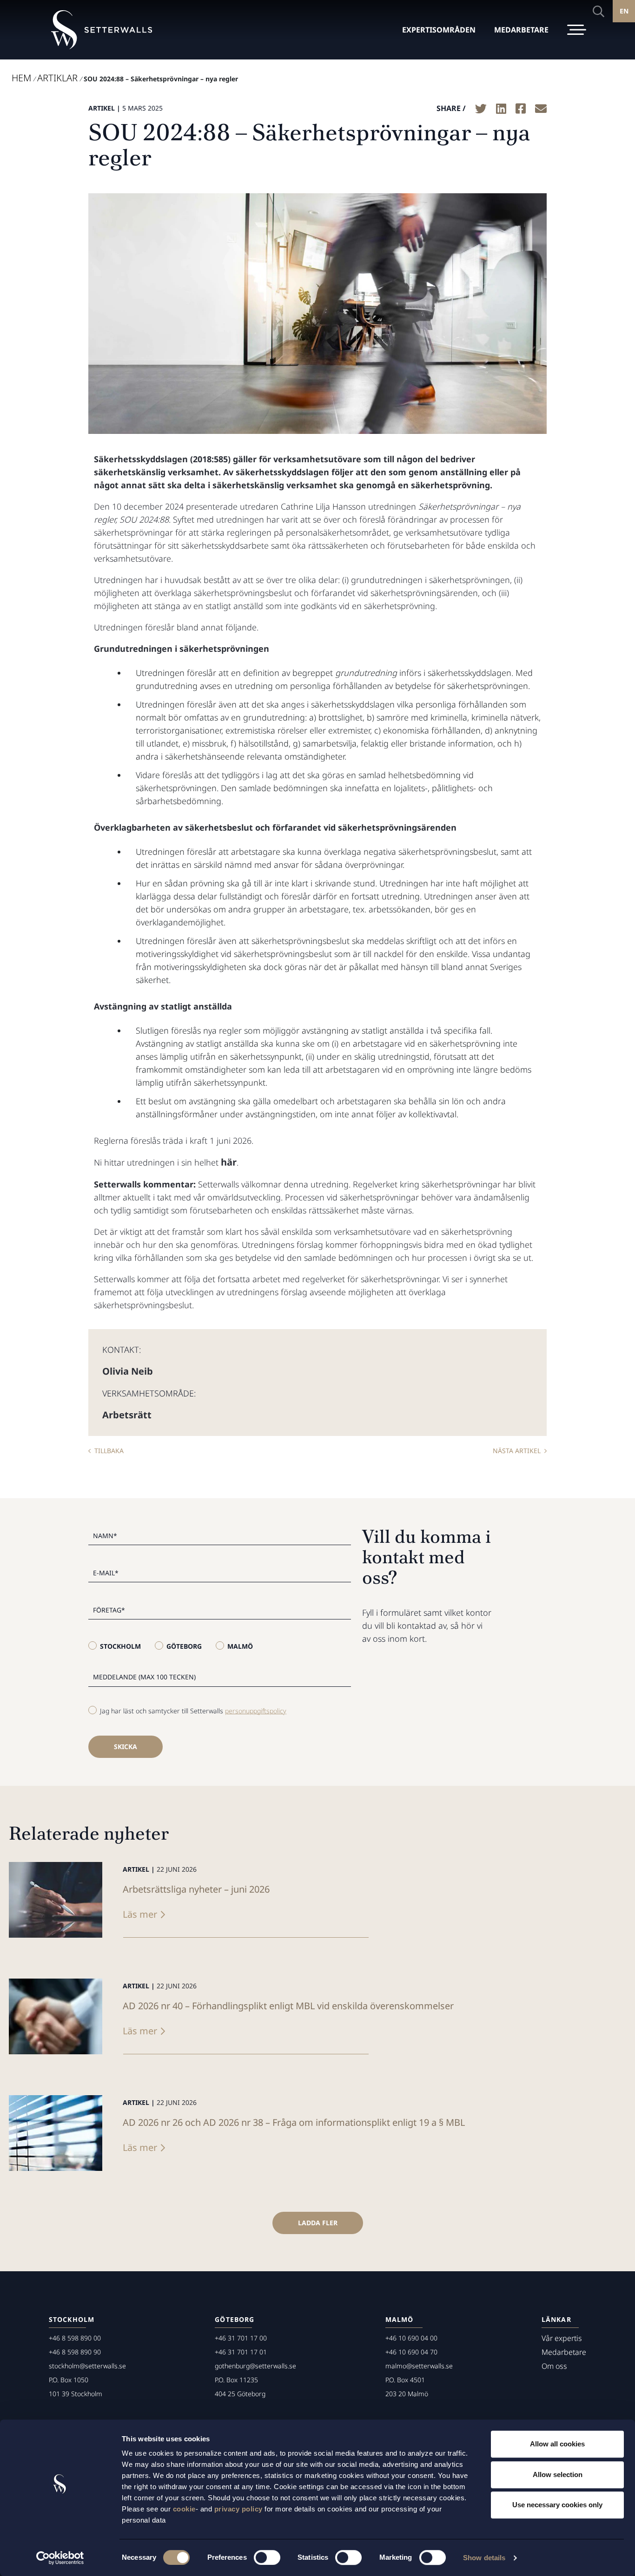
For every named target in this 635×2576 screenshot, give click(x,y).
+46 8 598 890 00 (75, 2338)
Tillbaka (109, 1451)
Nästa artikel (517, 1451)
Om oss (554, 2366)
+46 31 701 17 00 (241, 2338)
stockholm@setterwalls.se (87, 2366)
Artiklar (57, 78)
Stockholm (120, 1646)
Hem (21, 78)
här (229, 1162)
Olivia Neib (128, 1371)
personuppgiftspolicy (256, 1711)
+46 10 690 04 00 (411, 2338)
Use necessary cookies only (557, 2505)
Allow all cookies (557, 2444)
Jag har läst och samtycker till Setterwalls (193, 1711)
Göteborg (184, 1646)
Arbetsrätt (127, 1415)
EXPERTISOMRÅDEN (439, 30)
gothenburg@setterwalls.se (255, 2366)
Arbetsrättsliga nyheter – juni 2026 (196, 1889)
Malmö (240, 1646)
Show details (484, 2558)
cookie (184, 2509)
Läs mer (140, 1914)
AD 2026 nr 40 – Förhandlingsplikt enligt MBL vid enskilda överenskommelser (288, 2006)
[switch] (267, 2557)
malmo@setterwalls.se (419, 2366)
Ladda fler (318, 2223)
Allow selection (558, 2474)
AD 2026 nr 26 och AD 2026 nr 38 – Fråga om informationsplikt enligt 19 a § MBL (294, 2122)
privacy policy (238, 2509)
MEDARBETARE (521, 30)
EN (624, 11)
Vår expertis (562, 2338)
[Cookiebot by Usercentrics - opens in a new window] (60, 2558)
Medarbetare (564, 2352)
